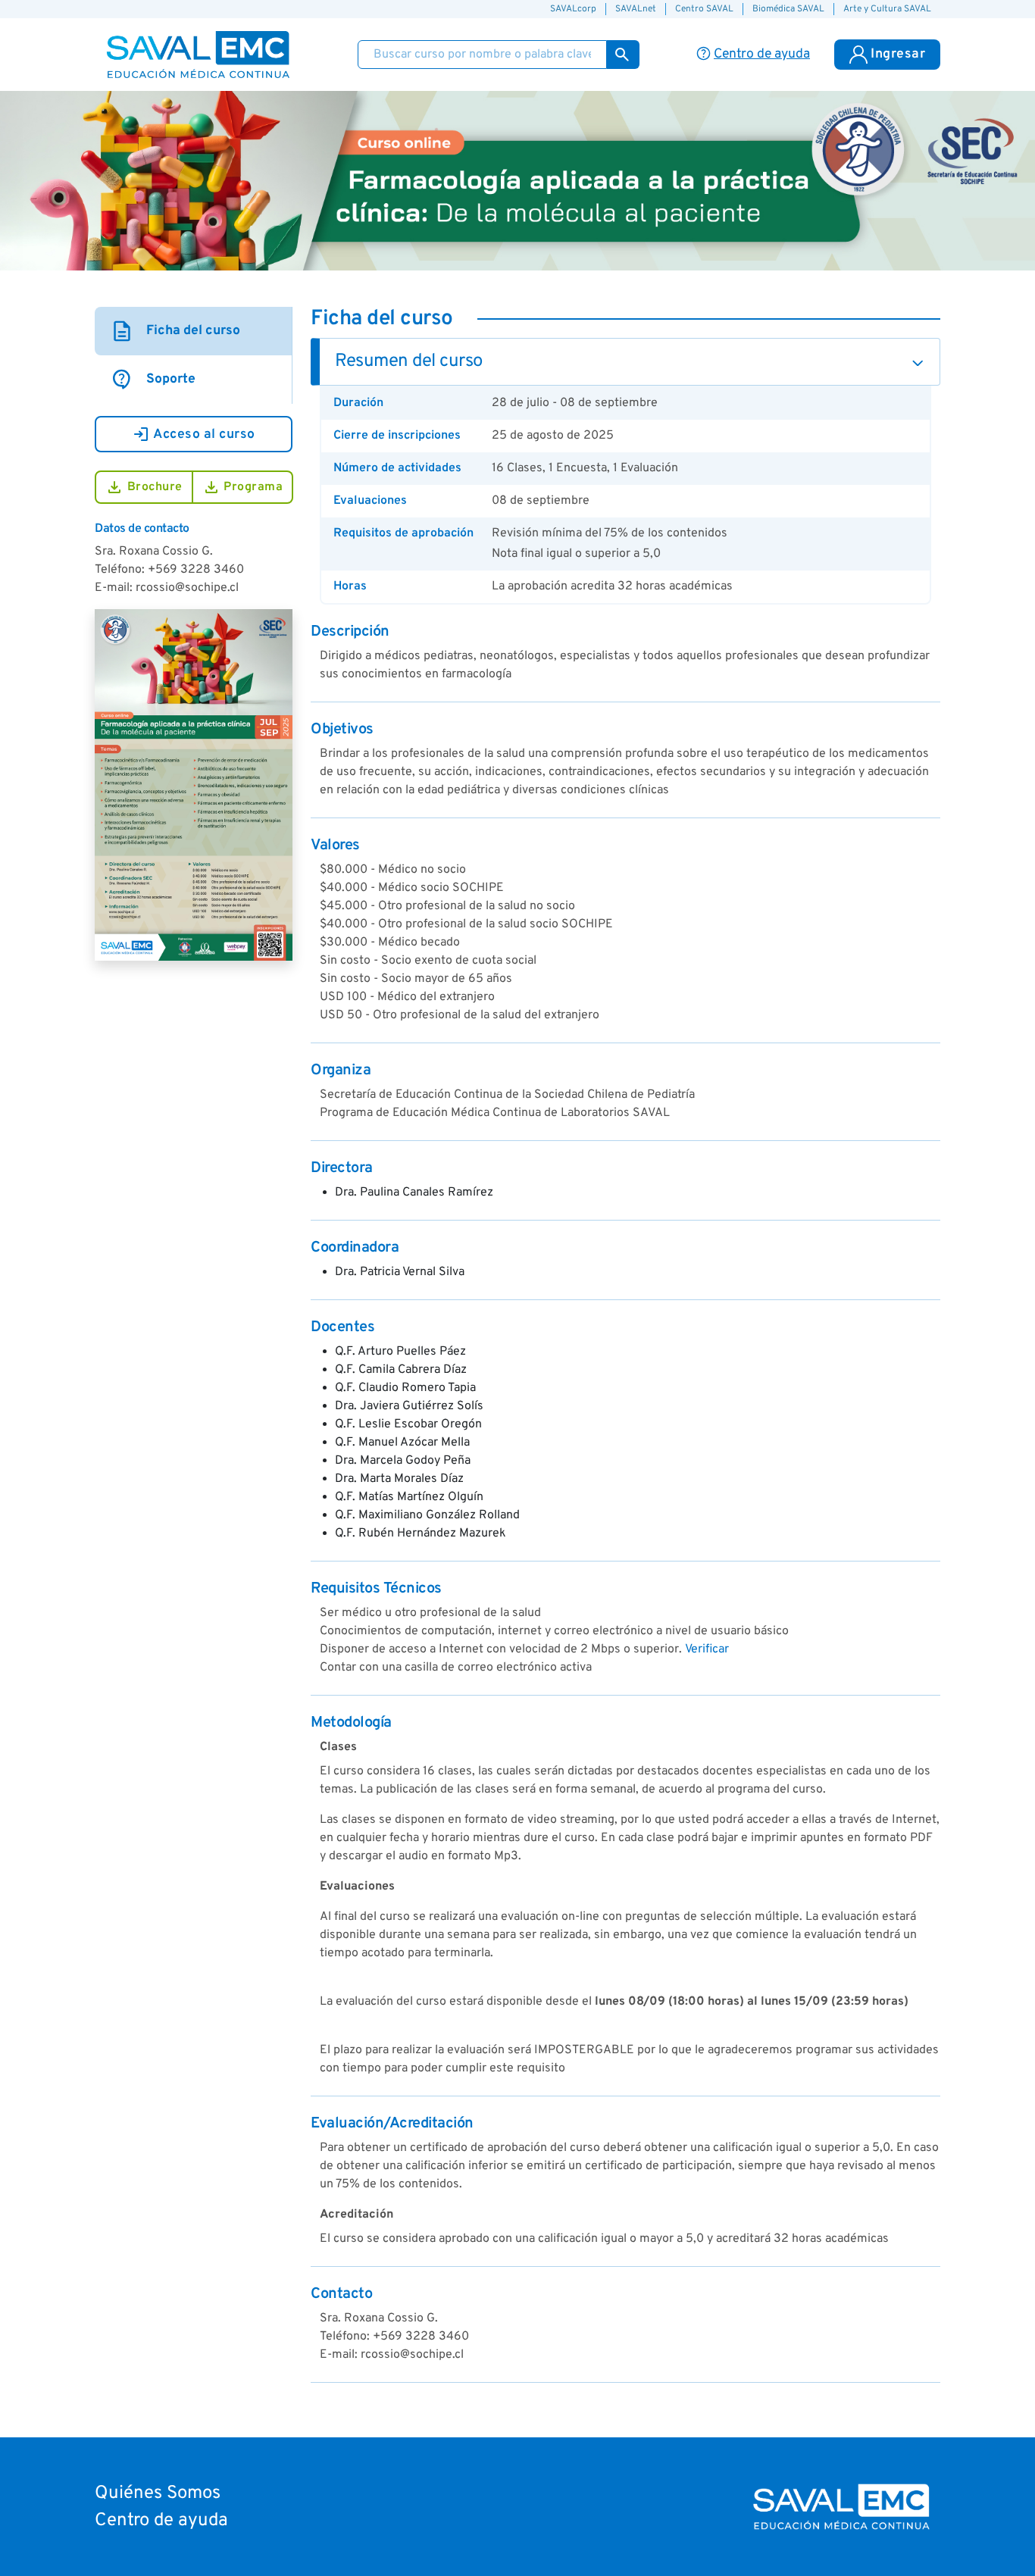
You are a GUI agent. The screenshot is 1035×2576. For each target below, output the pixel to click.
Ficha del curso (175, 331)
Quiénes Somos (158, 2493)
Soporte (153, 380)
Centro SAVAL (704, 9)
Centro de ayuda (161, 2521)
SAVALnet (636, 9)
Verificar (707, 1649)
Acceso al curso (194, 434)
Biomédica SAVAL (788, 9)
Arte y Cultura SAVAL (887, 9)
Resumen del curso (409, 361)
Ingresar (898, 54)
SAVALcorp (573, 9)
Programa (243, 487)
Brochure (144, 487)
